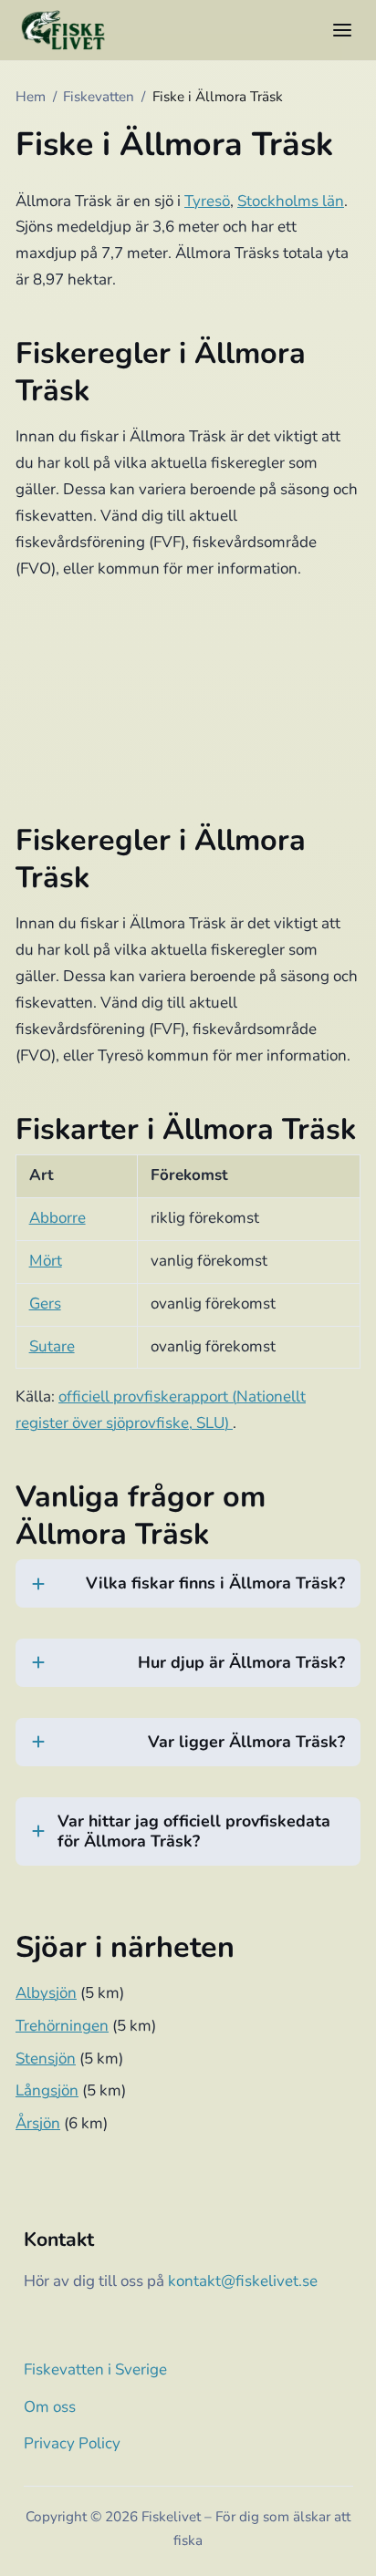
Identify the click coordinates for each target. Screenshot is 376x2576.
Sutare (52, 1346)
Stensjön (46, 2059)
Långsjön (47, 2090)
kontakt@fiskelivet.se (243, 2281)
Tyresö (207, 201)
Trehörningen (62, 2026)
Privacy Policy (72, 2443)
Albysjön (46, 1993)
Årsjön (38, 2123)
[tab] (188, 1594)
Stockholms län (291, 201)
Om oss (50, 2407)
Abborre (57, 1218)
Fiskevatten (99, 97)
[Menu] (342, 30)
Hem (31, 97)
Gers (45, 1304)
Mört (46, 1261)
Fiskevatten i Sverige (95, 2369)
